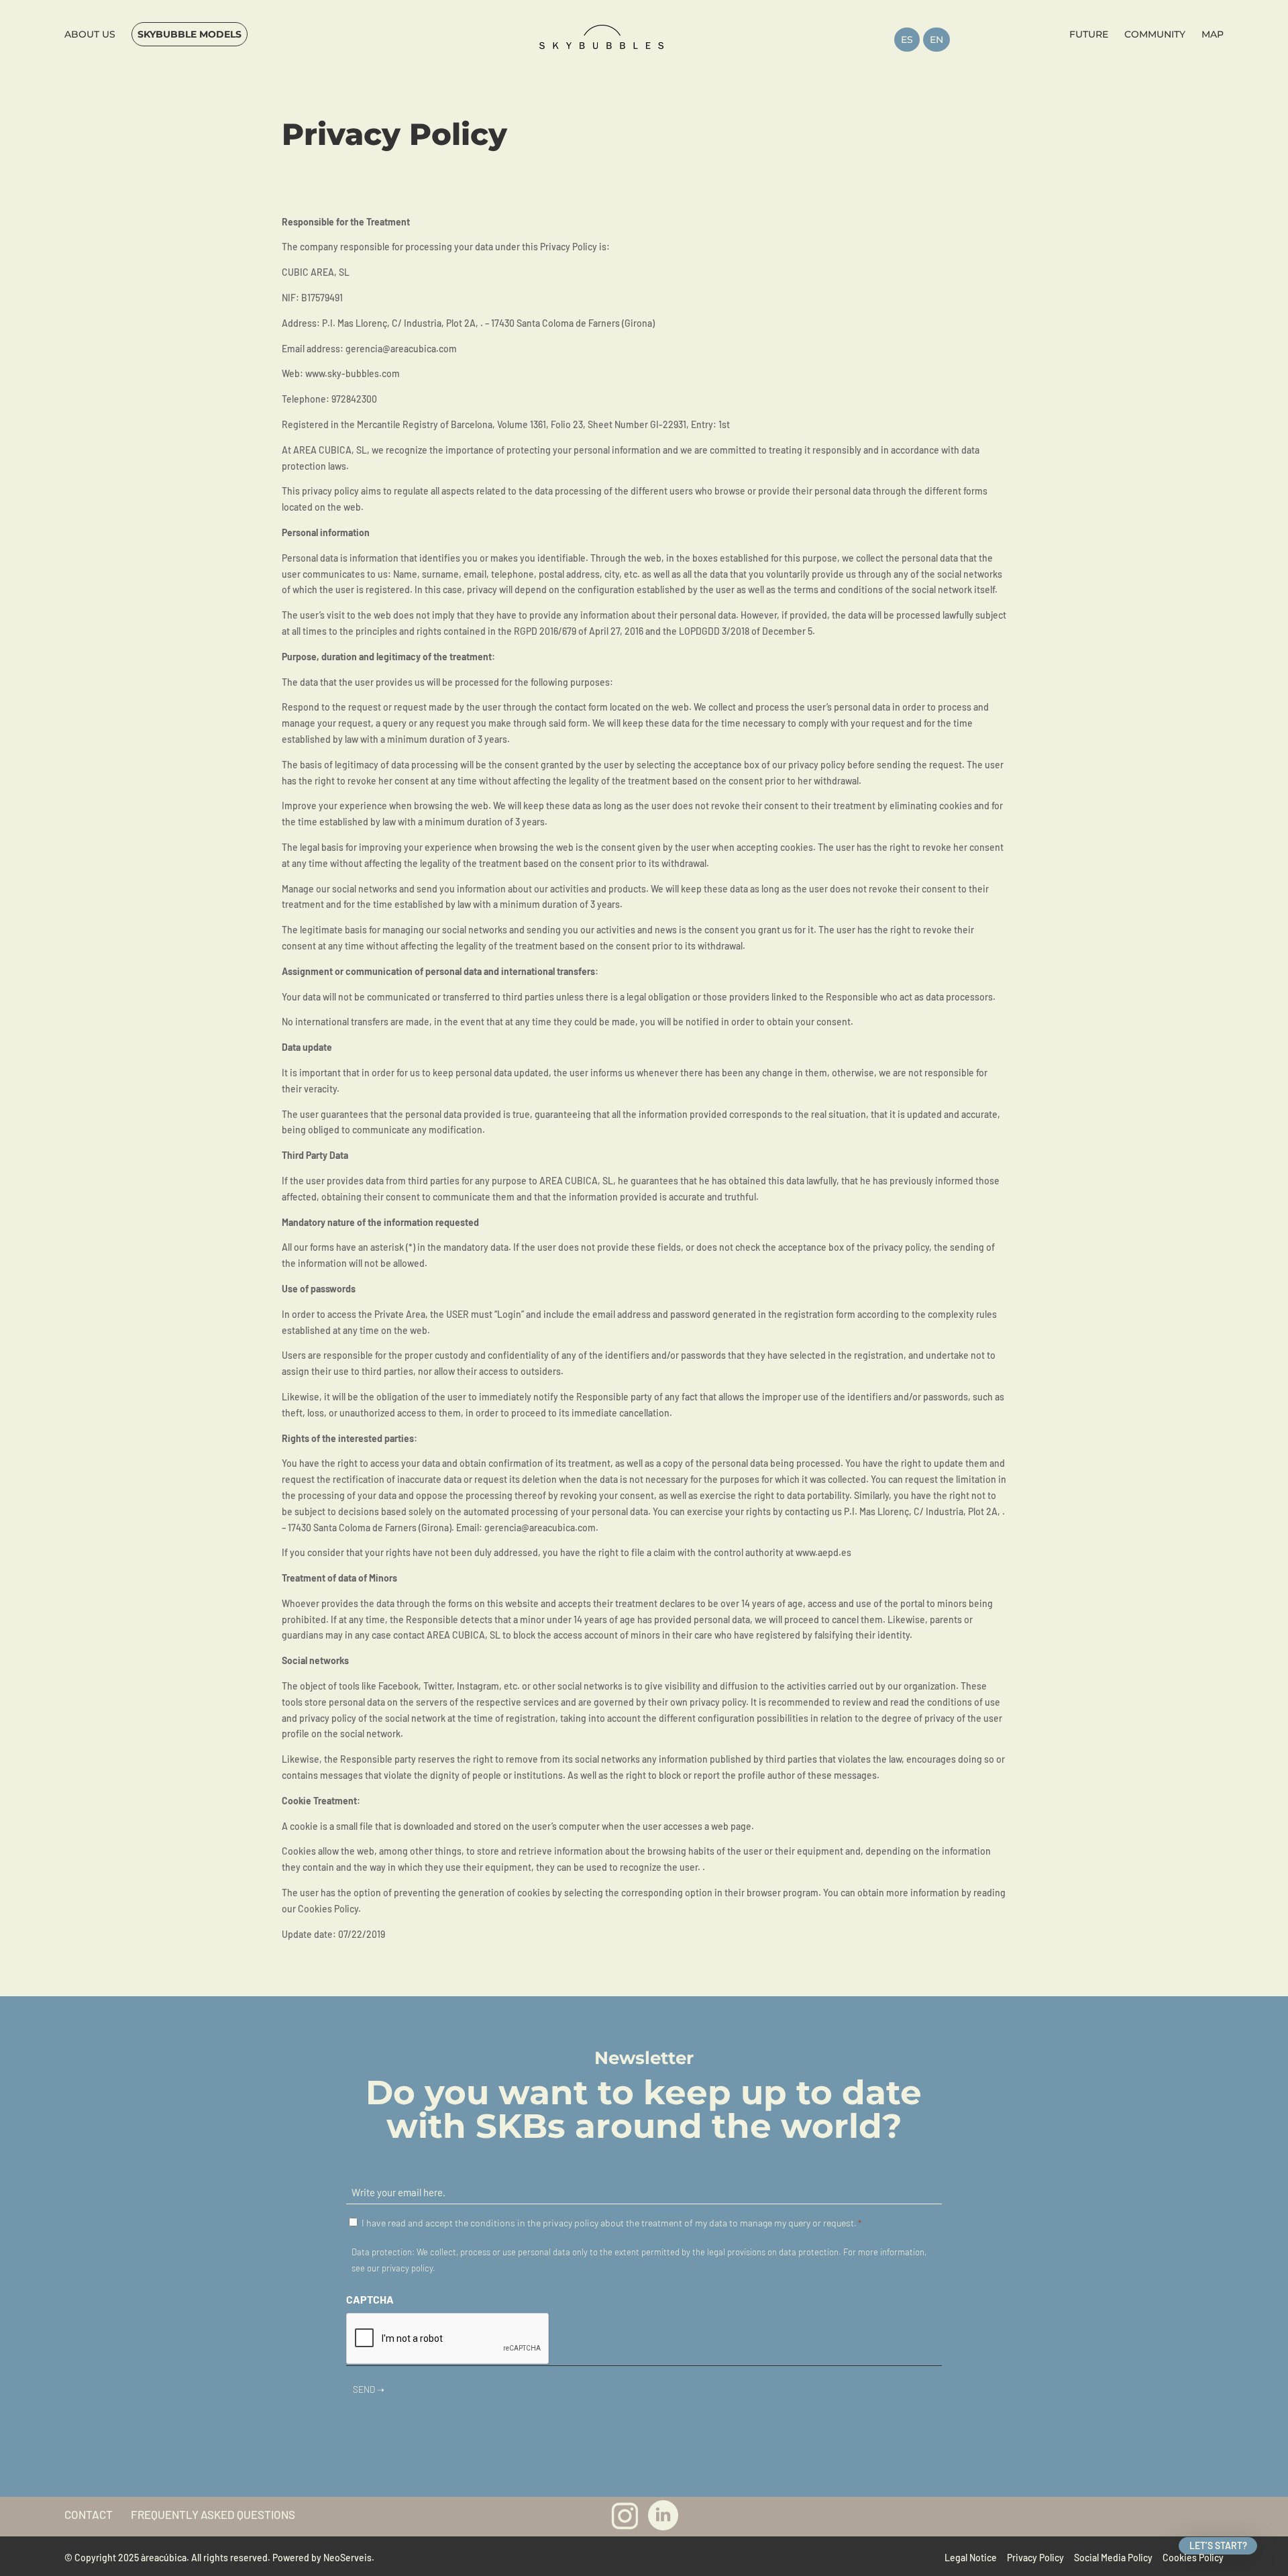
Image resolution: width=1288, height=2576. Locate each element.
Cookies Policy (1193, 2558)
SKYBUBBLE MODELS (190, 34)
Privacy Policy (1035, 2558)
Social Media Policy (1113, 2558)
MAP (1213, 34)
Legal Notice (971, 2558)
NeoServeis (347, 2558)
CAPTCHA (370, 2299)
